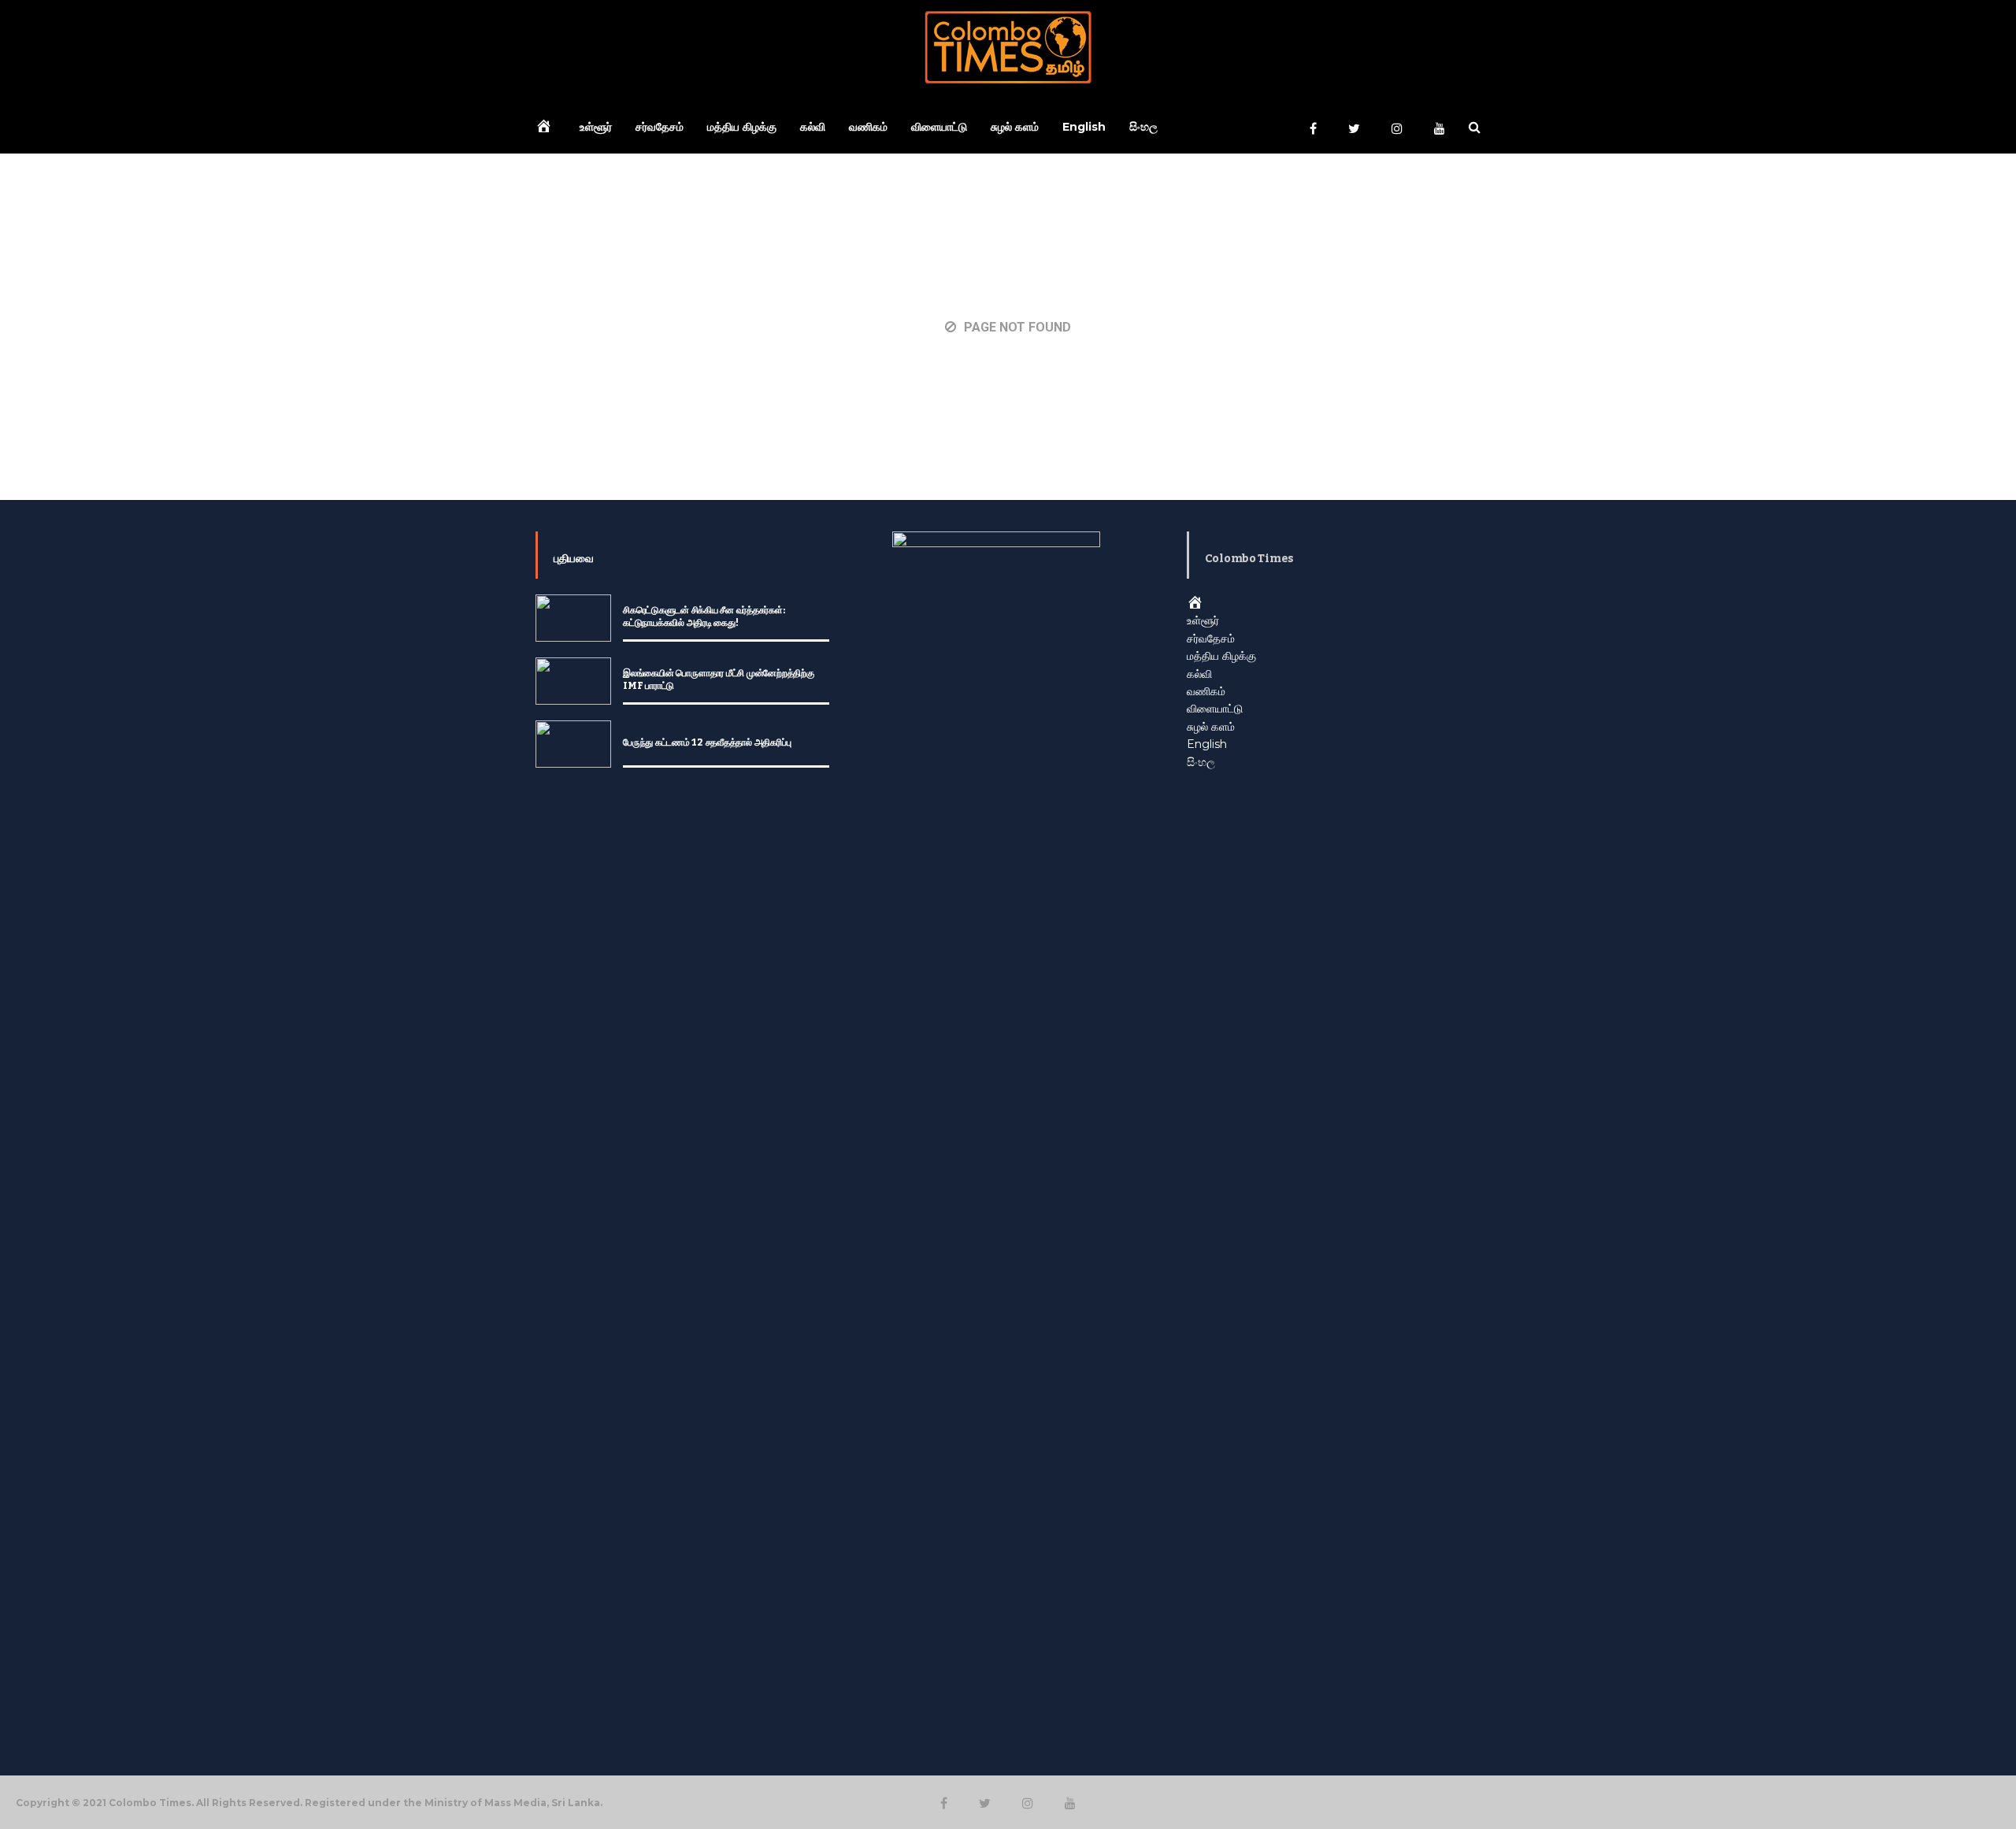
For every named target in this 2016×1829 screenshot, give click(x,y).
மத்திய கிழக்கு (742, 127)
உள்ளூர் (596, 127)
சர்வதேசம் (660, 127)
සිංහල (1143, 127)
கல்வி (813, 127)
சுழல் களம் (1015, 127)
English (1084, 127)
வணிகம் (868, 127)
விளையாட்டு (939, 127)
